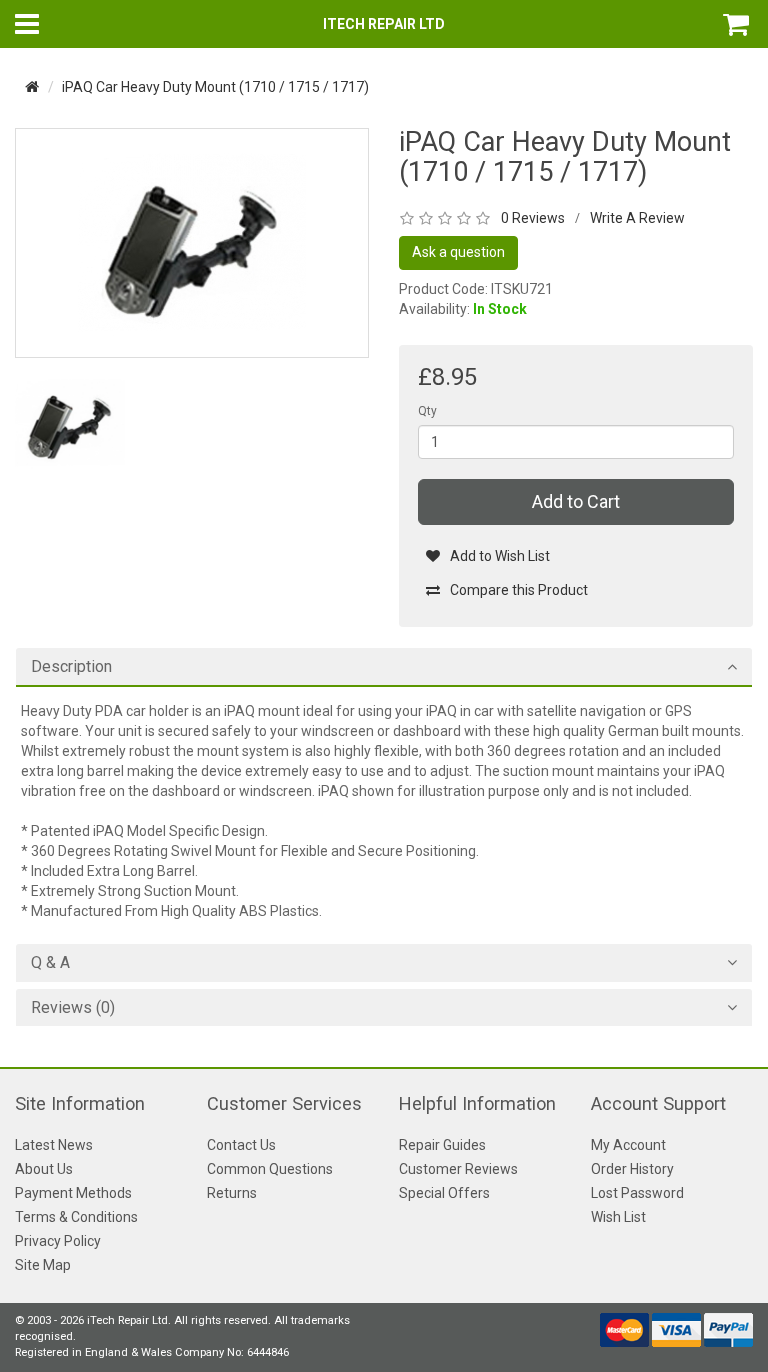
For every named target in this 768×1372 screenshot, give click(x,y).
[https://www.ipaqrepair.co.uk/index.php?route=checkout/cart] (738, 24)
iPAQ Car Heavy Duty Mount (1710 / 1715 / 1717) (215, 87)
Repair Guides (442, 1145)
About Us (44, 1169)
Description (71, 667)
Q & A (50, 963)
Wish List (618, 1217)
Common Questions (270, 1169)
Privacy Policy (58, 1241)
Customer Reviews (458, 1169)
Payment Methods (73, 1193)
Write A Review (637, 218)
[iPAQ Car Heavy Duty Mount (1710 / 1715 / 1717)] (192, 242)
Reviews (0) (73, 1008)
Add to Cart (576, 501)
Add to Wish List (500, 556)
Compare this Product (519, 590)
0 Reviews (533, 218)
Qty (427, 411)
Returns (232, 1193)
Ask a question (458, 252)
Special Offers (444, 1193)
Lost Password (637, 1193)
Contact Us (241, 1145)
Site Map (43, 1265)
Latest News (54, 1145)
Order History (632, 1169)
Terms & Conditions (76, 1217)
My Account (628, 1145)
